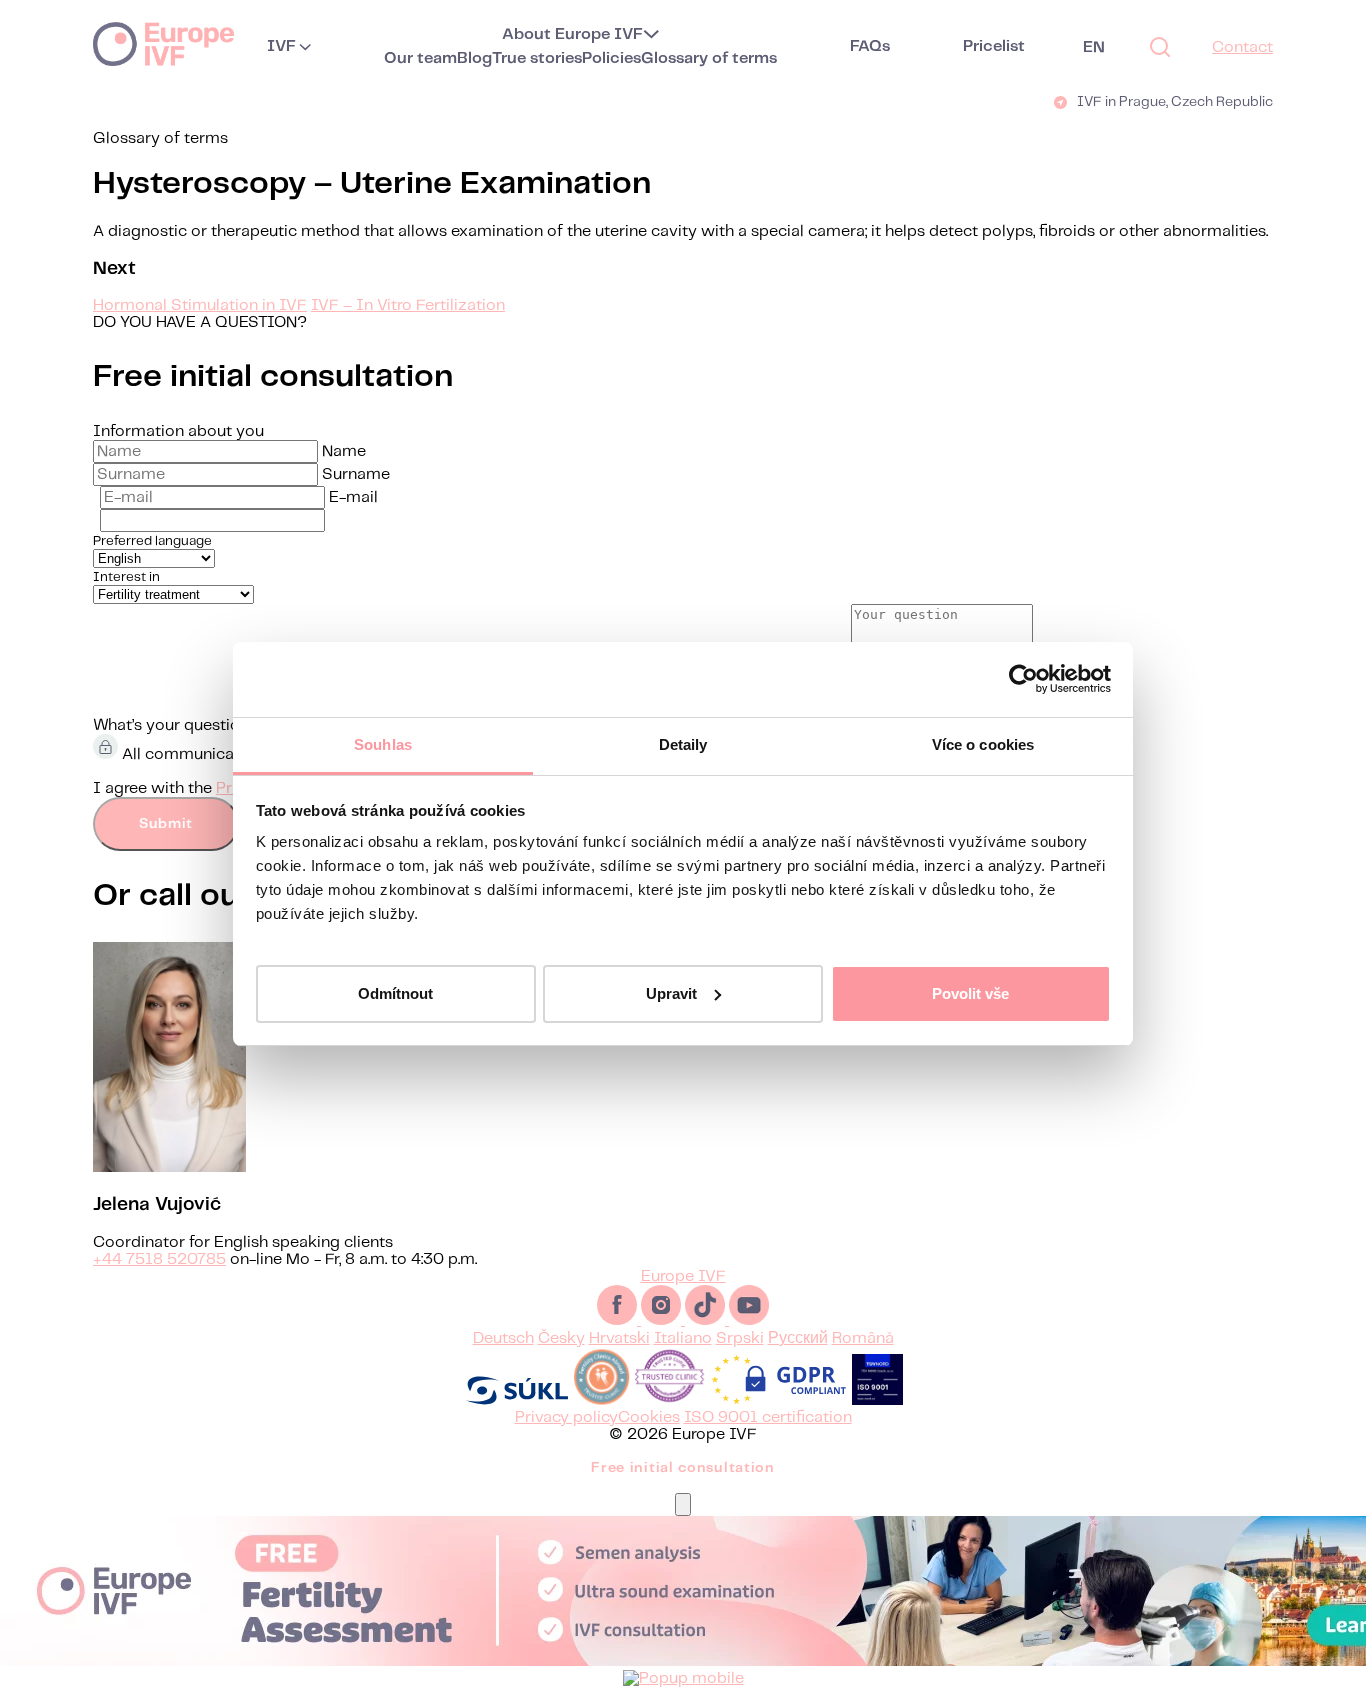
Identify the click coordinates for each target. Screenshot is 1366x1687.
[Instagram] (663, 1320)
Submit (166, 824)
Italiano (683, 1338)
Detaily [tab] (683, 744)
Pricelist (994, 46)
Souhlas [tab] (383, 744)
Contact (1242, 47)
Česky (561, 1338)
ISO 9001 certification (768, 1417)
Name (344, 451)
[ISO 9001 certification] (877, 1400)
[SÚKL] (517, 1400)
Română (863, 1338)
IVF (281, 46)
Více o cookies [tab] (983, 744)
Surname (356, 474)
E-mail (353, 497)
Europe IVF (163, 43)
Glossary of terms (709, 58)
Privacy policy (566, 1417)
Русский (798, 1338)
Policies (611, 58)
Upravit (671, 992)
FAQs (870, 46)
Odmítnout (395, 992)
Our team (420, 58)
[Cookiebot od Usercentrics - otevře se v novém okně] (1023, 679)
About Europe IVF (572, 34)
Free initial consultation (683, 1468)
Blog (474, 58)
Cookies (649, 1417)
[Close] (683, 1504)
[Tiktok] (707, 1320)
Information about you (178, 431)
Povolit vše (970, 992)
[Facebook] (619, 1320)
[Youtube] (749, 1320)
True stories (537, 58)
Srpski (740, 1338)
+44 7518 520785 (159, 1259)
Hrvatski (619, 1338)
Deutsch (503, 1338)
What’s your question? (176, 725)
